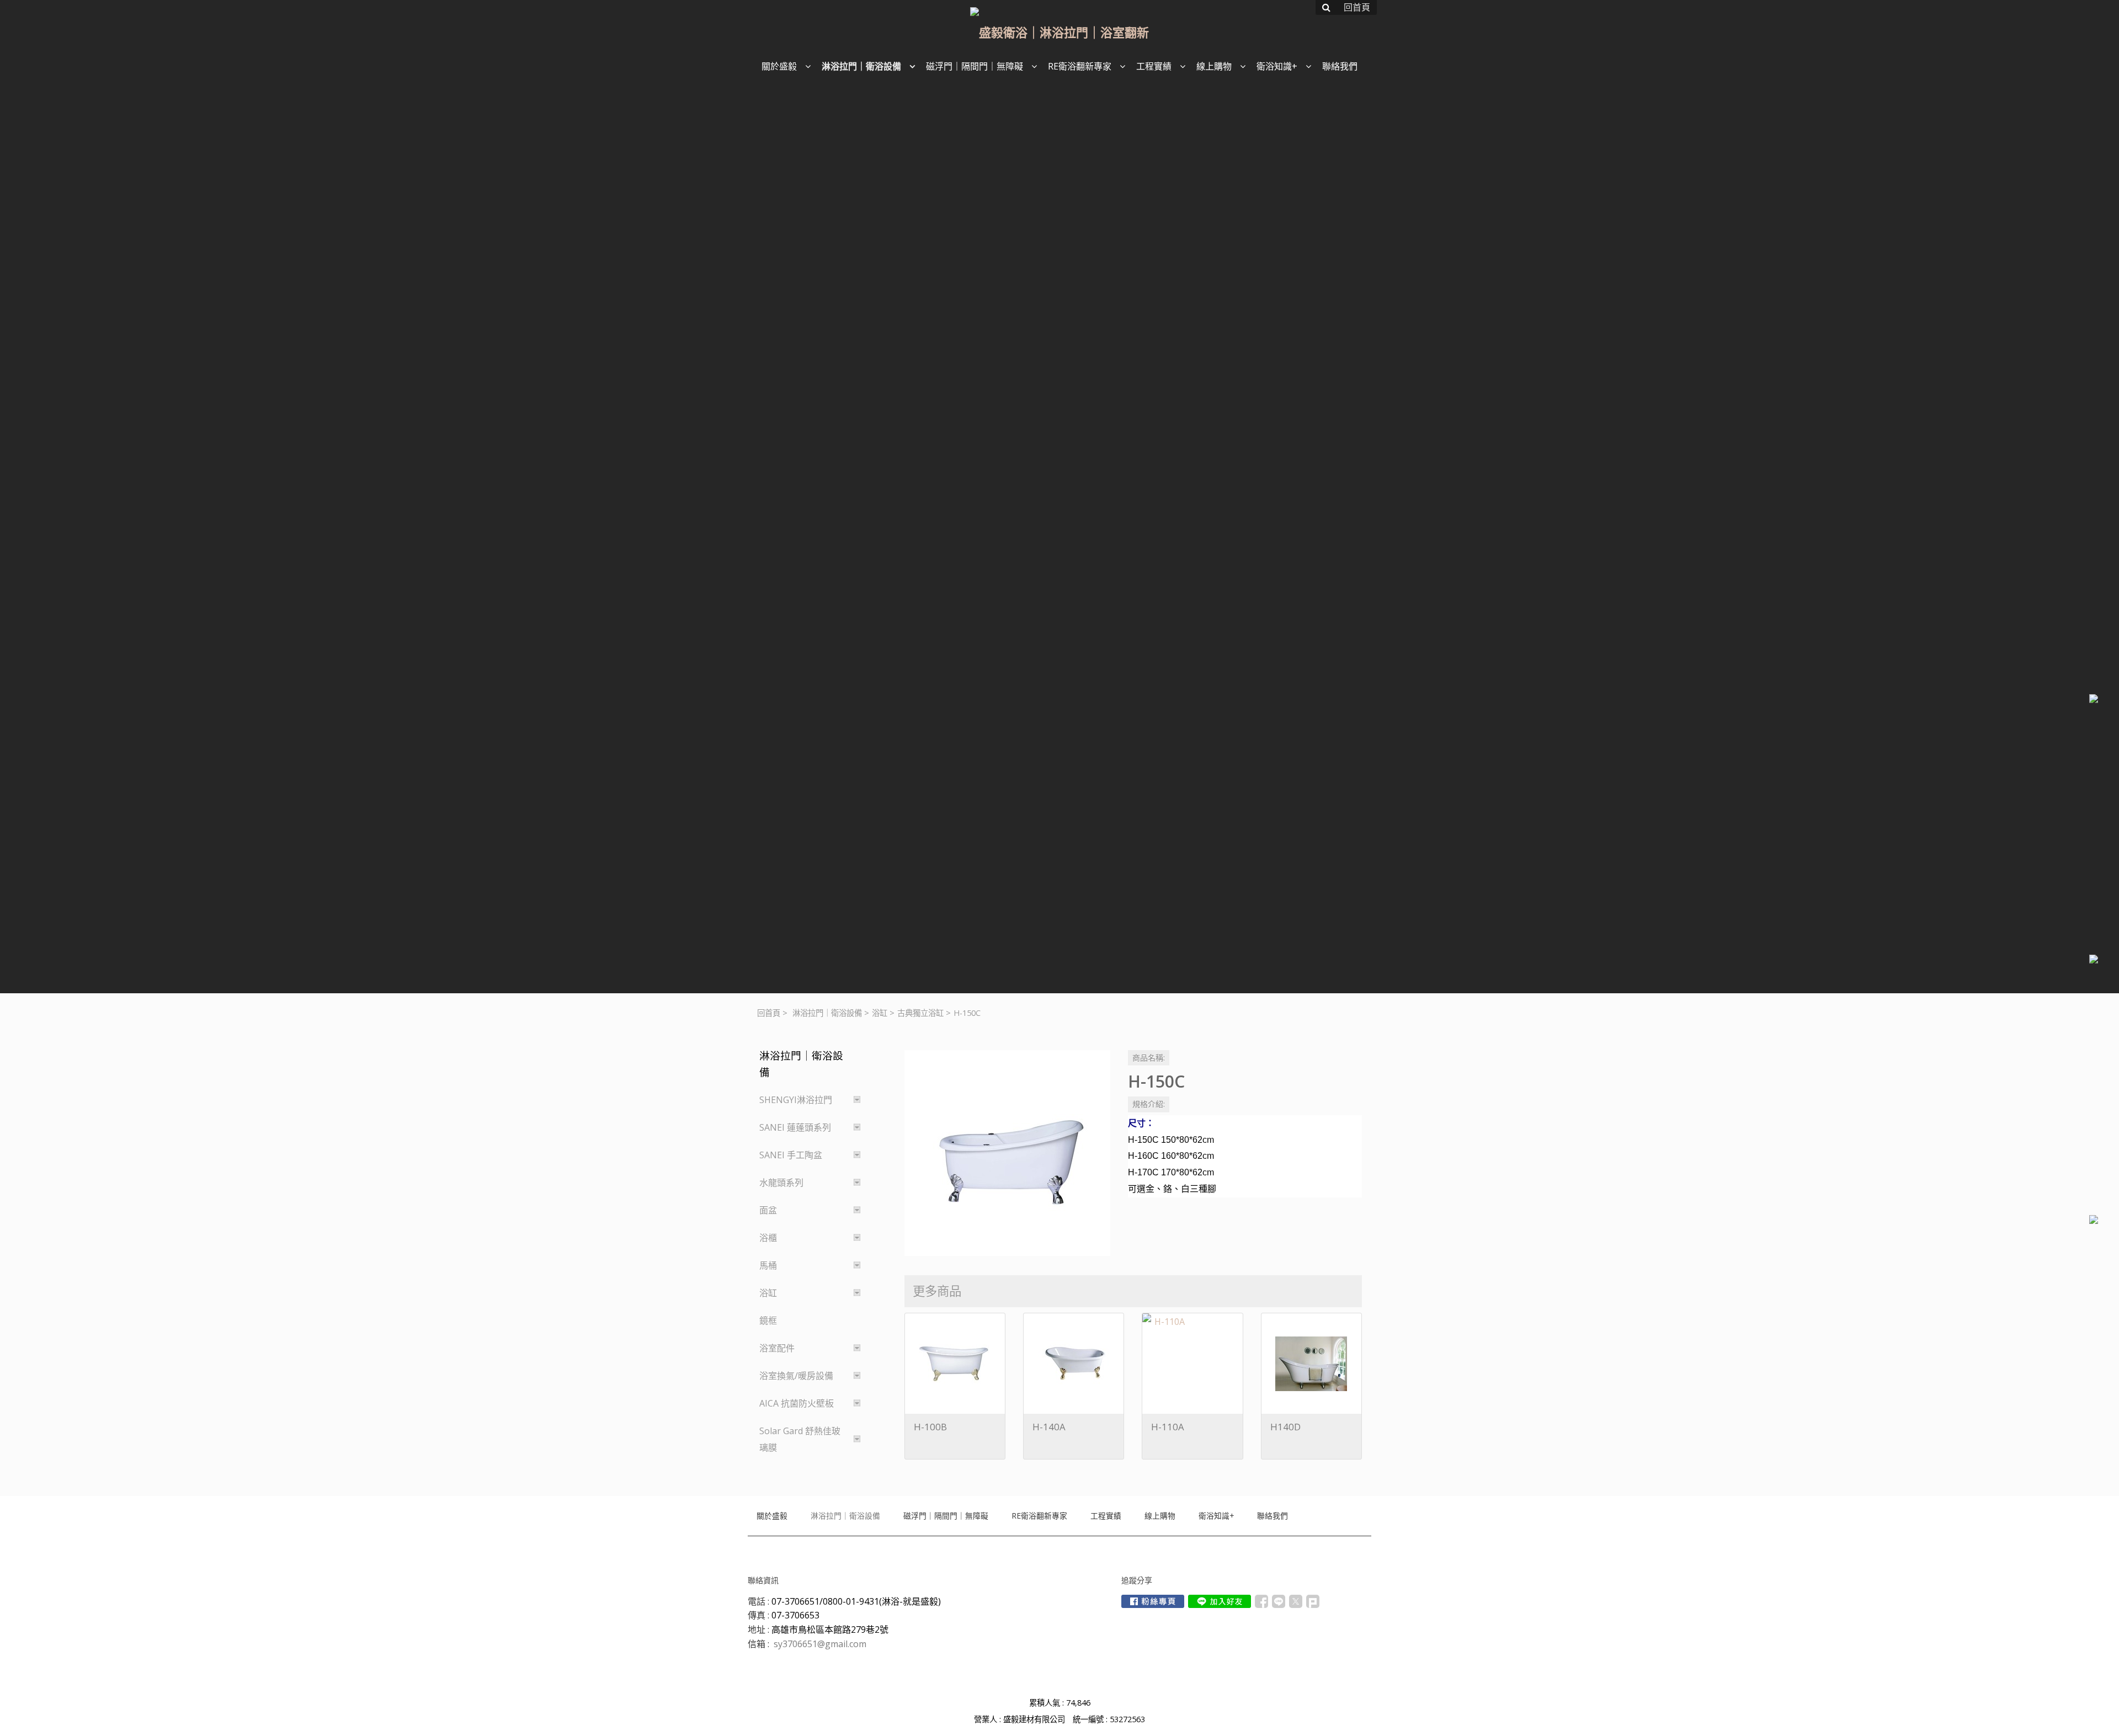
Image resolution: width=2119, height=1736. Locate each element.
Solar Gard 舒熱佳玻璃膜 (800, 1439)
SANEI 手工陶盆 (791, 1155)
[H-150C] (1007, 1153)
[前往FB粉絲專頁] (1153, 1601)
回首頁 (769, 1013)
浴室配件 (777, 1348)
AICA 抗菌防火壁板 (797, 1403)
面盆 (768, 1210)
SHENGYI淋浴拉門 (796, 1100)
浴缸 (880, 1013)
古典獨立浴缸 (920, 1013)
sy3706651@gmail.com (820, 1644)
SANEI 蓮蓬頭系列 (795, 1127)
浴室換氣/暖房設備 (796, 1376)
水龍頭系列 (781, 1183)
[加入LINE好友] (1220, 1601)
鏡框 (768, 1320)
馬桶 (768, 1265)
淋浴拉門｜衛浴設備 (827, 1013)
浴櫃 (768, 1238)
